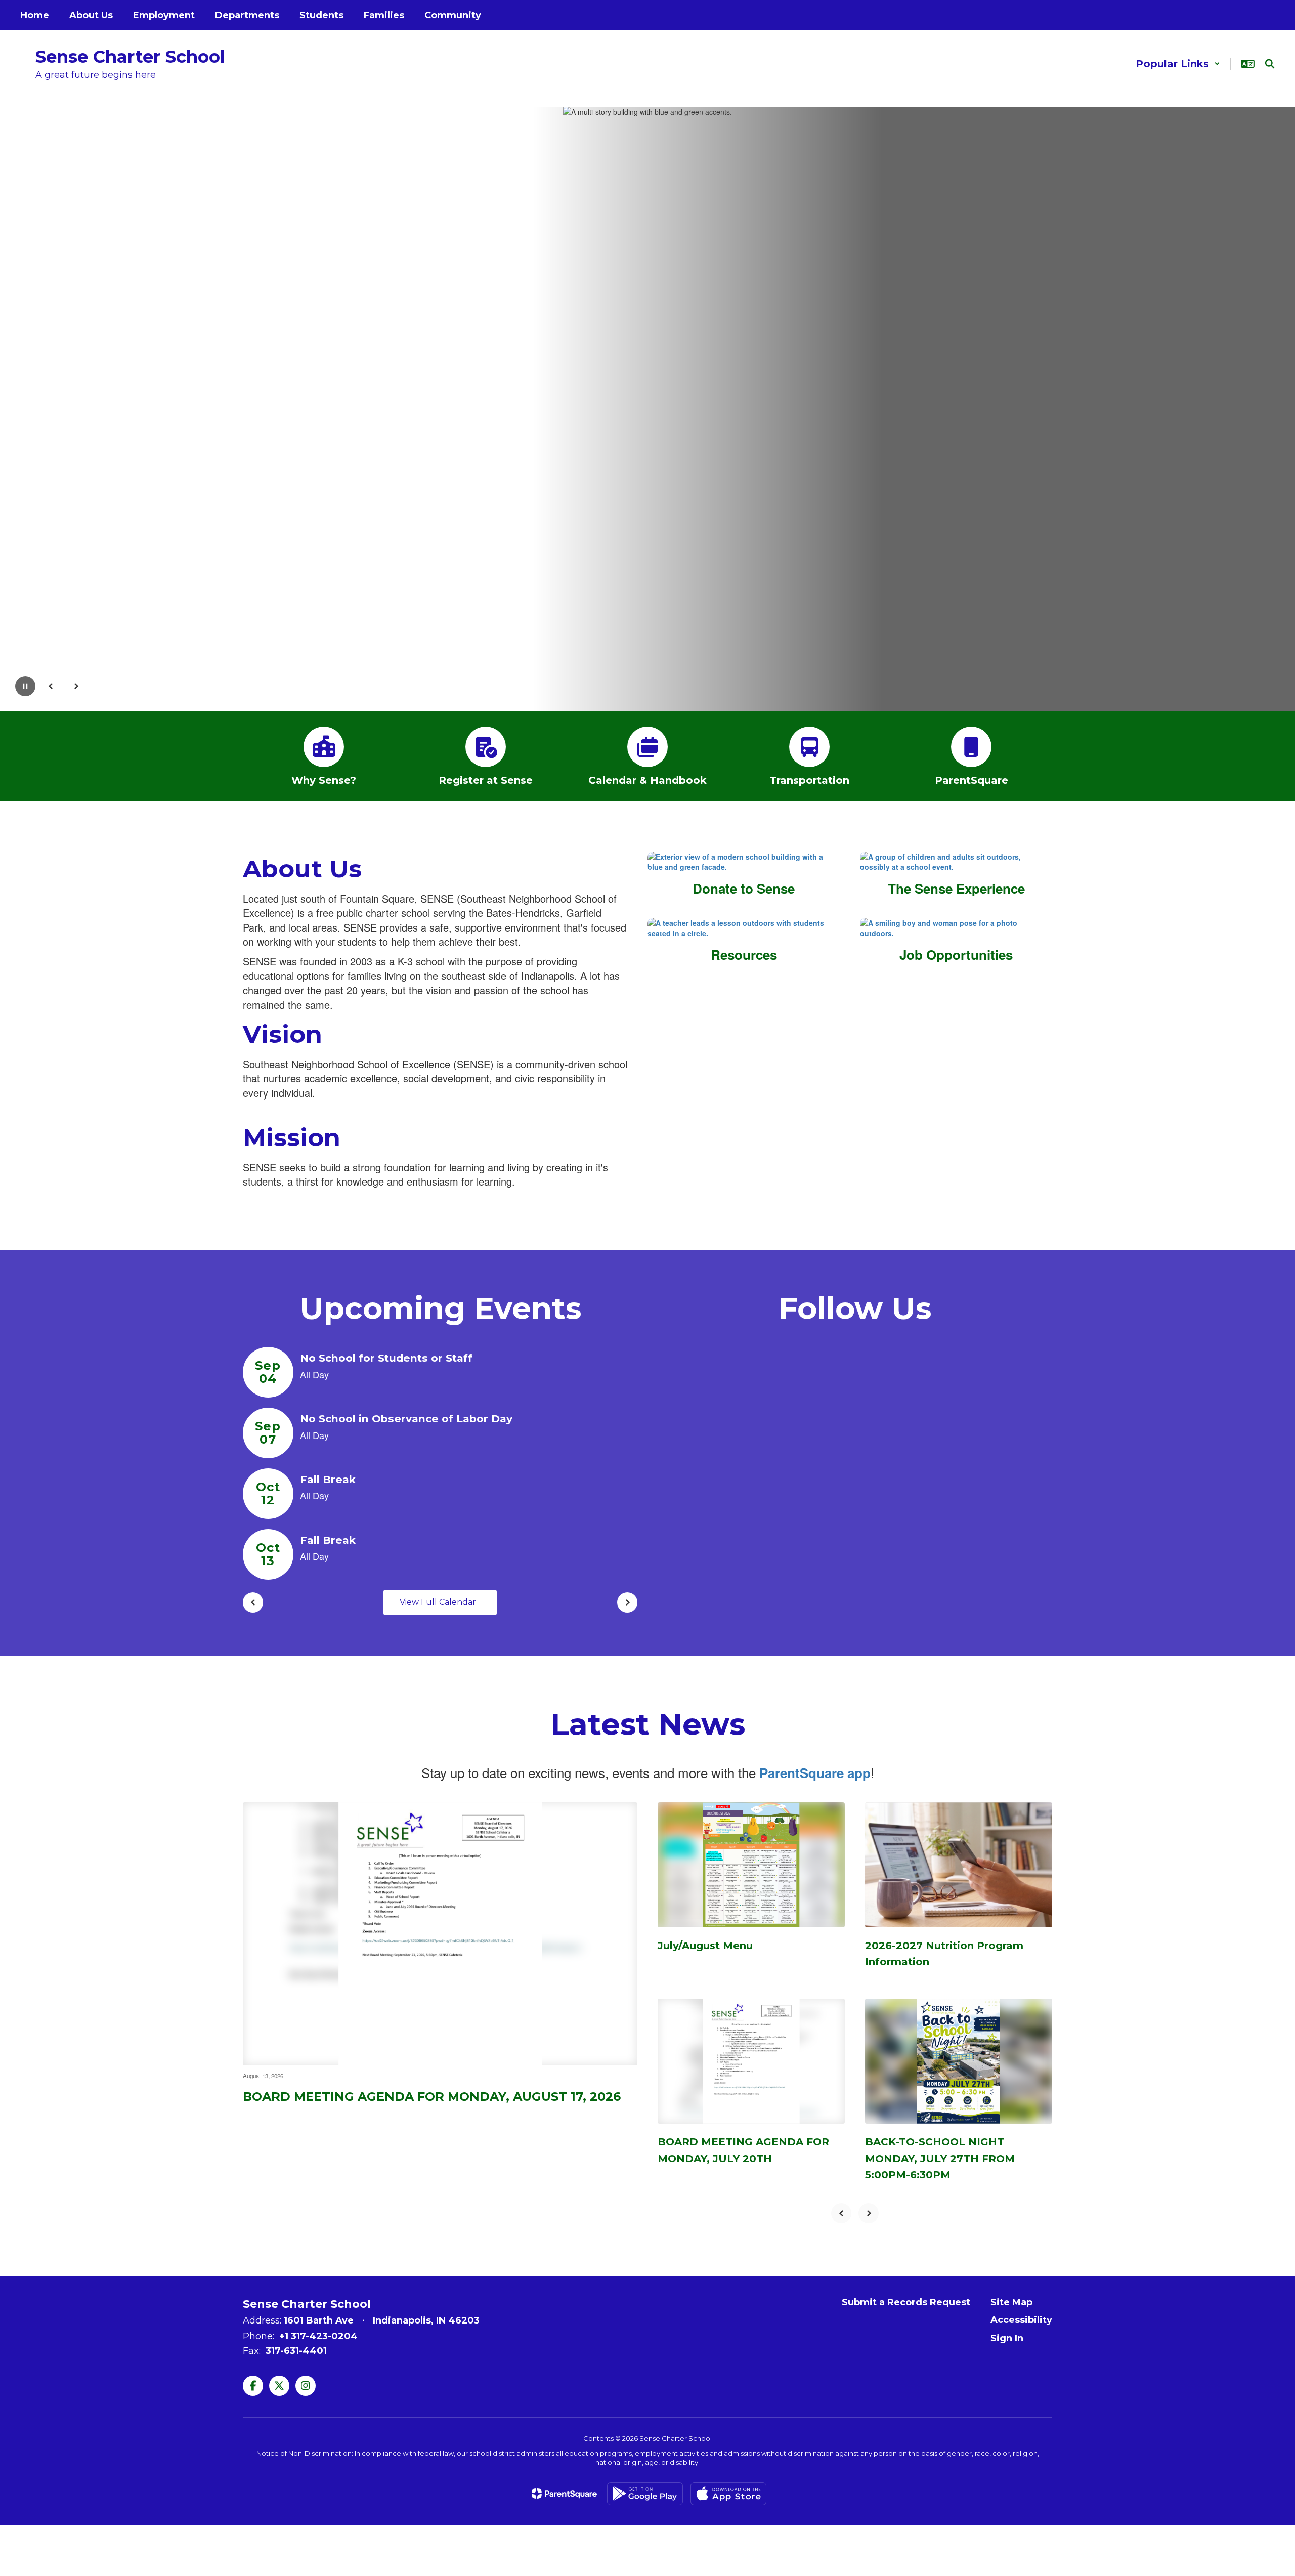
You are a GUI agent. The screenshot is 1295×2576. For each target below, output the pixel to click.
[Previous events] (253, 1602)
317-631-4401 (296, 2351)
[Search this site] (1270, 64)
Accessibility (1021, 2320)
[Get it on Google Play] (645, 2494)
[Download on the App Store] (728, 2494)
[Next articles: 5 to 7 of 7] (869, 2213)
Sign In (1007, 2338)
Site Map (1011, 2302)
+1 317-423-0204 (318, 2336)
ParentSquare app (815, 1773)
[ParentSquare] (564, 2494)
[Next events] (627, 1602)
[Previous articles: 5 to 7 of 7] (841, 2213)
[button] (1178, 64)
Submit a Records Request (906, 2302)
